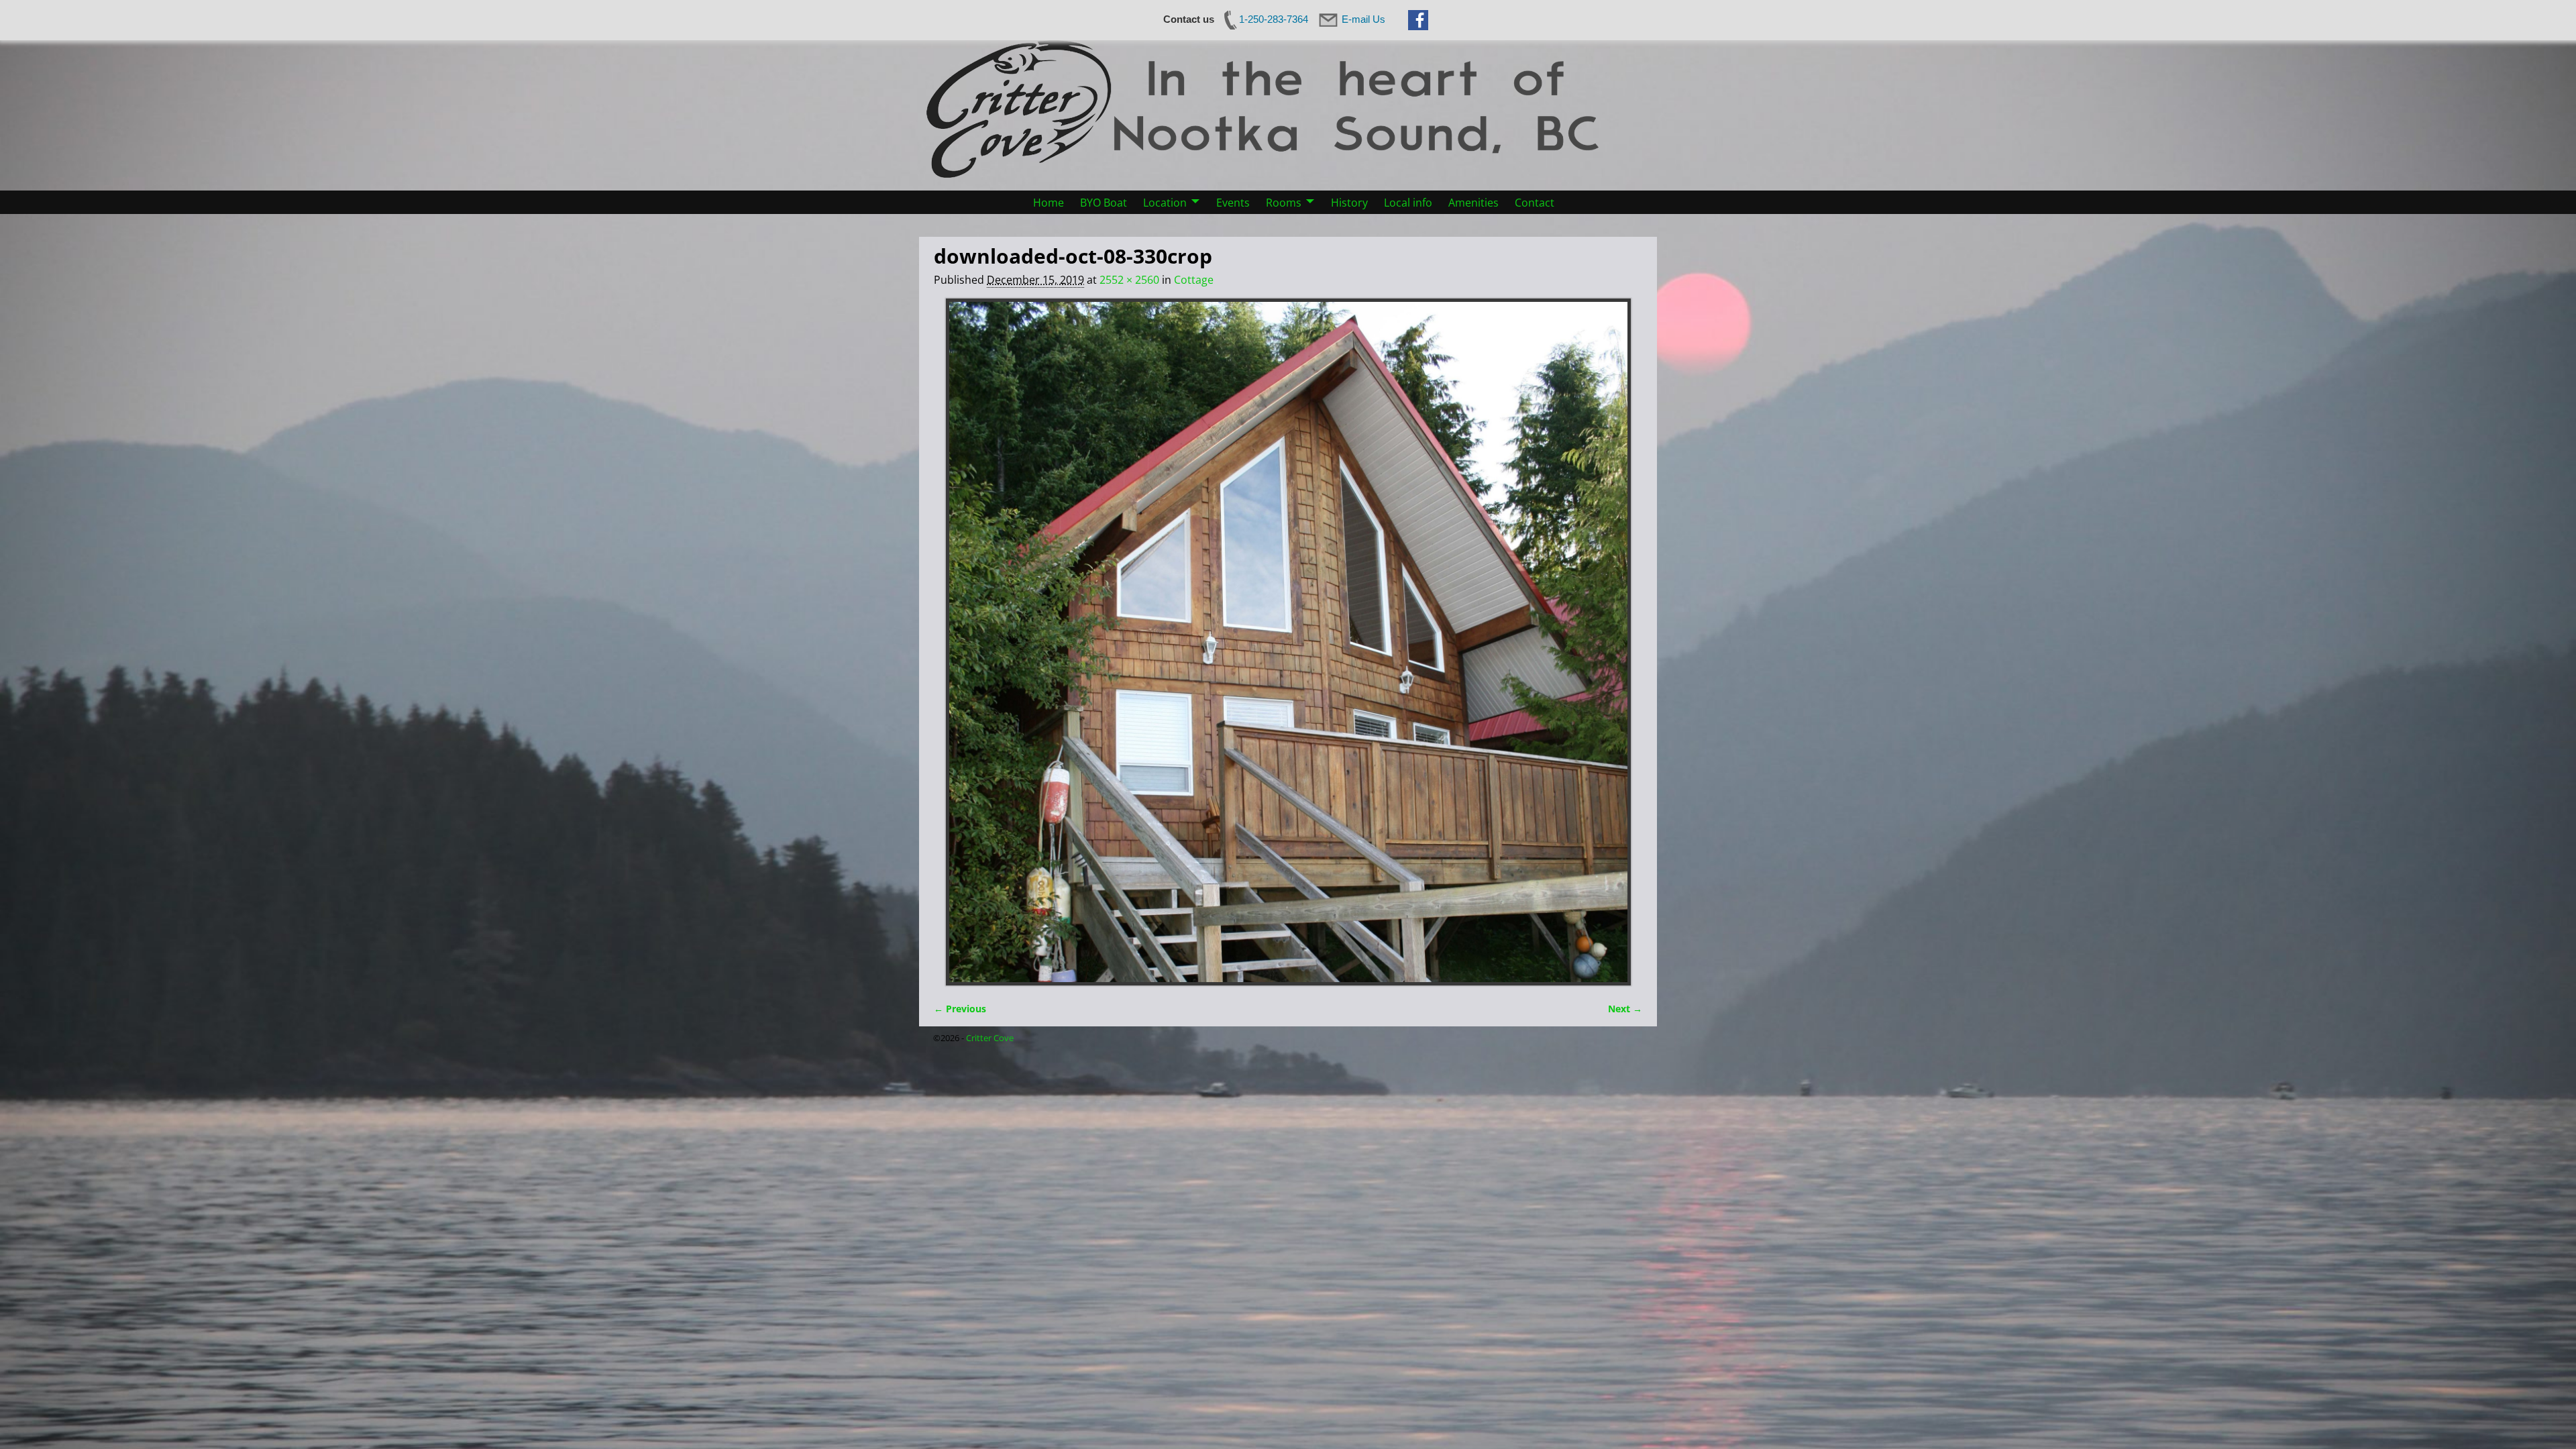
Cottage (1194, 280)
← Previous (960, 1009)
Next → (1625, 1009)
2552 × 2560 (1129, 280)
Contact (1535, 203)
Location (1165, 203)
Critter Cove (990, 1038)
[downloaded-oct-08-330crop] (1288, 642)
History (1349, 203)
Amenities (1473, 203)
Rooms (1284, 203)
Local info (1408, 203)
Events (1233, 203)
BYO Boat (1104, 203)
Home (1049, 203)
